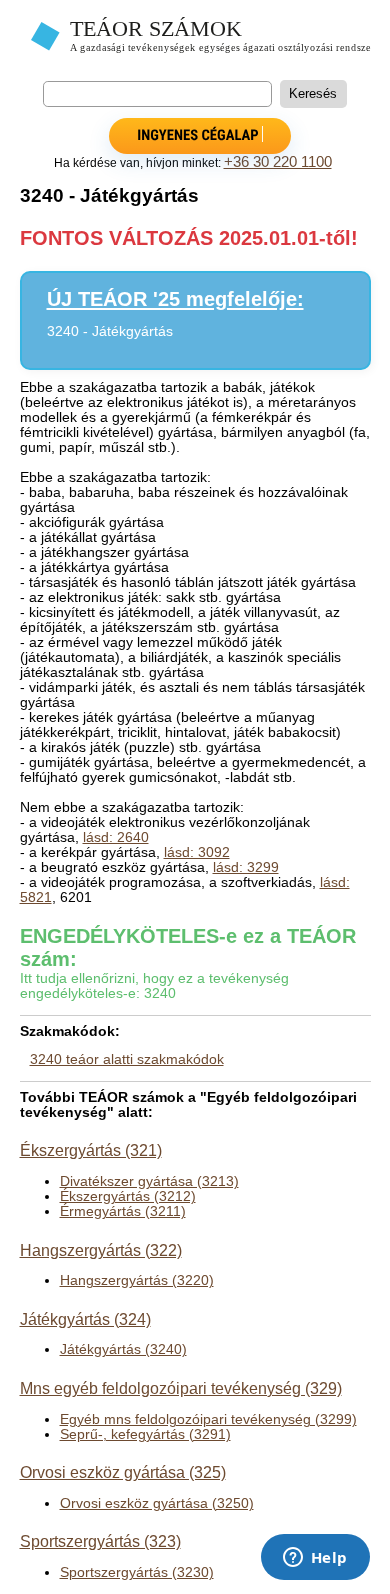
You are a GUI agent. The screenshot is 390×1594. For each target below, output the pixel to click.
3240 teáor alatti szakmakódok (127, 1059)
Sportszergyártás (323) (100, 1541)
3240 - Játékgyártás (110, 331)
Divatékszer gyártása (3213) (149, 1181)
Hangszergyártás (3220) (137, 1280)
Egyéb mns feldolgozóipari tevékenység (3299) (208, 1419)
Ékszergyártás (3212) (128, 1196)
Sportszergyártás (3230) (137, 1572)
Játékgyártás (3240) (123, 1349)
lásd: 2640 (116, 837)
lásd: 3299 (246, 867)
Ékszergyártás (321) (91, 1150)
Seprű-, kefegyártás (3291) (145, 1434)
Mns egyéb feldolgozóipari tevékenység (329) (181, 1388)
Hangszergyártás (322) (101, 1250)
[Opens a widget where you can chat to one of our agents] (315, 1559)
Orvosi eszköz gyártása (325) (123, 1472)
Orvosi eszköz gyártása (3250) (157, 1503)
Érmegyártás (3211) (123, 1211)
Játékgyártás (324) (85, 1319)
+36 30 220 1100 (278, 162)
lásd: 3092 (197, 852)
